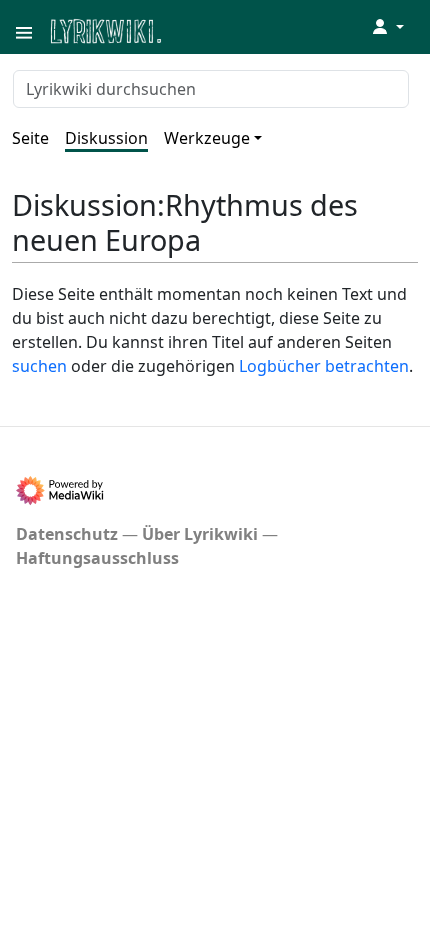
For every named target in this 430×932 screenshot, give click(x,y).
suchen (39, 366)
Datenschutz (67, 534)
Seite (30, 138)
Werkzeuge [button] (207, 138)
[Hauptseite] (203, 29)
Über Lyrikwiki (200, 534)
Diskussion (106, 138)
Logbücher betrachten (324, 366)
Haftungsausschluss (97, 558)
